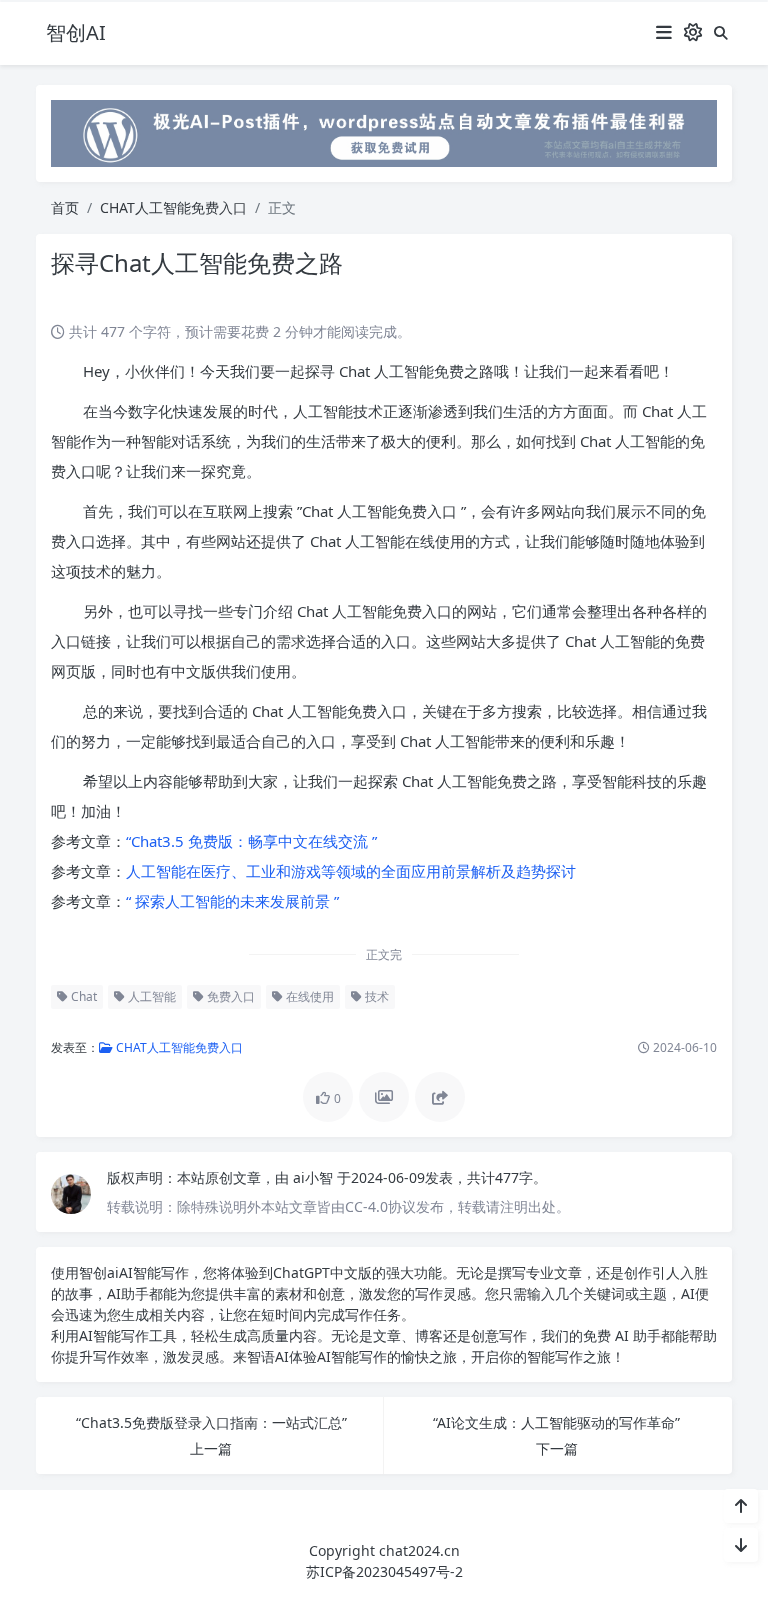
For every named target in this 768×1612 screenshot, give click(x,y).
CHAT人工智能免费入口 (173, 207)
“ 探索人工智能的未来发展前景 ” (232, 901)
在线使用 (308, 996)
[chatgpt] (384, 131)
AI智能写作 (154, 1272)
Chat (82, 996)
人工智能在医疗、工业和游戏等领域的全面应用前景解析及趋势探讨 (351, 871)
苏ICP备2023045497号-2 (384, 1571)
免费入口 (229, 996)
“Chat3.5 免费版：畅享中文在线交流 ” (251, 841)
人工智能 (150, 996)
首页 (65, 207)
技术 (375, 996)
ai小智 (315, 1177)
